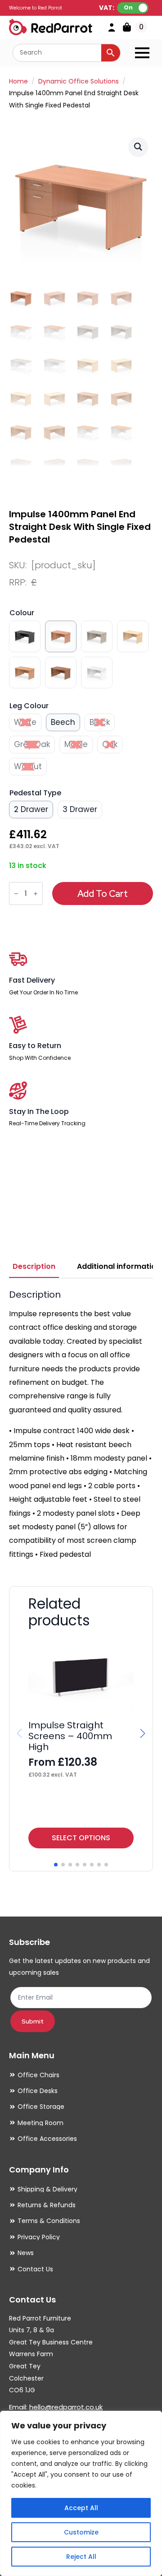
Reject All (81, 2557)
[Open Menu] (142, 53)
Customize (81, 2532)
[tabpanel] (81, 1425)
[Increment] (36, 894)
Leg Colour (29, 706)
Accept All (81, 2508)
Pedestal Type (35, 793)
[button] (138, 147)
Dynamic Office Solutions (79, 81)
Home (18, 81)
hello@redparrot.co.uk (66, 2407)
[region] (81, 2493)
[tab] (34, 1267)
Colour (22, 613)
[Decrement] (16, 894)
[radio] (25, 636)
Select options (81, 1838)
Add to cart (103, 894)
